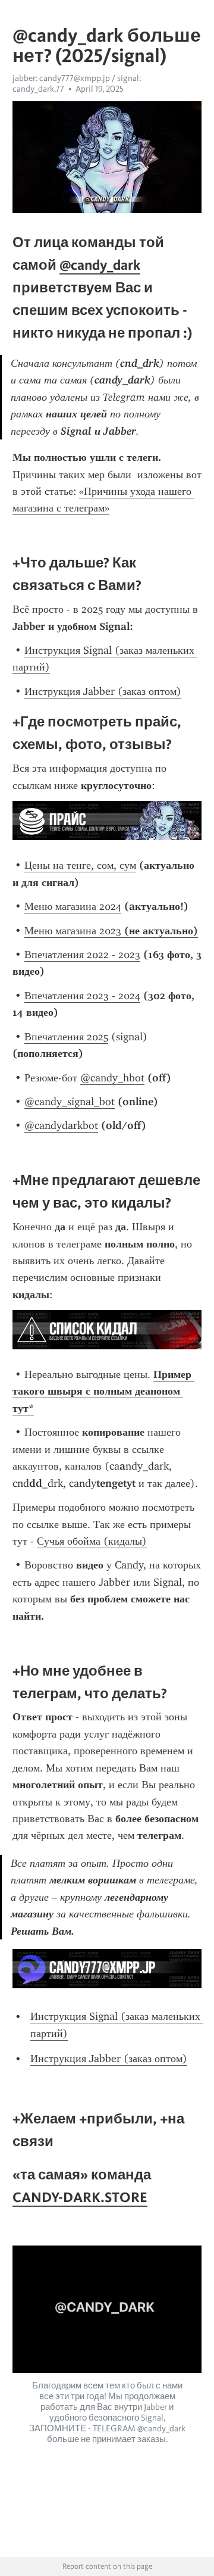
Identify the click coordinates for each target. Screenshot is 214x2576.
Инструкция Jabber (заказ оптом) (103, 691)
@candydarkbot (61, 1125)
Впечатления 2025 (66, 1037)
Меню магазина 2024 (73, 906)
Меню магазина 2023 (111, 931)
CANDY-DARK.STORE (80, 2197)
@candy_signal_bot (70, 1102)
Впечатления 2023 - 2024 (82, 996)
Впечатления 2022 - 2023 (82, 955)
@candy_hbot (112, 1078)
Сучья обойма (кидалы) (92, 1541)
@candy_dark (100, 265)
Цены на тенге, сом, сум (80, 865)
